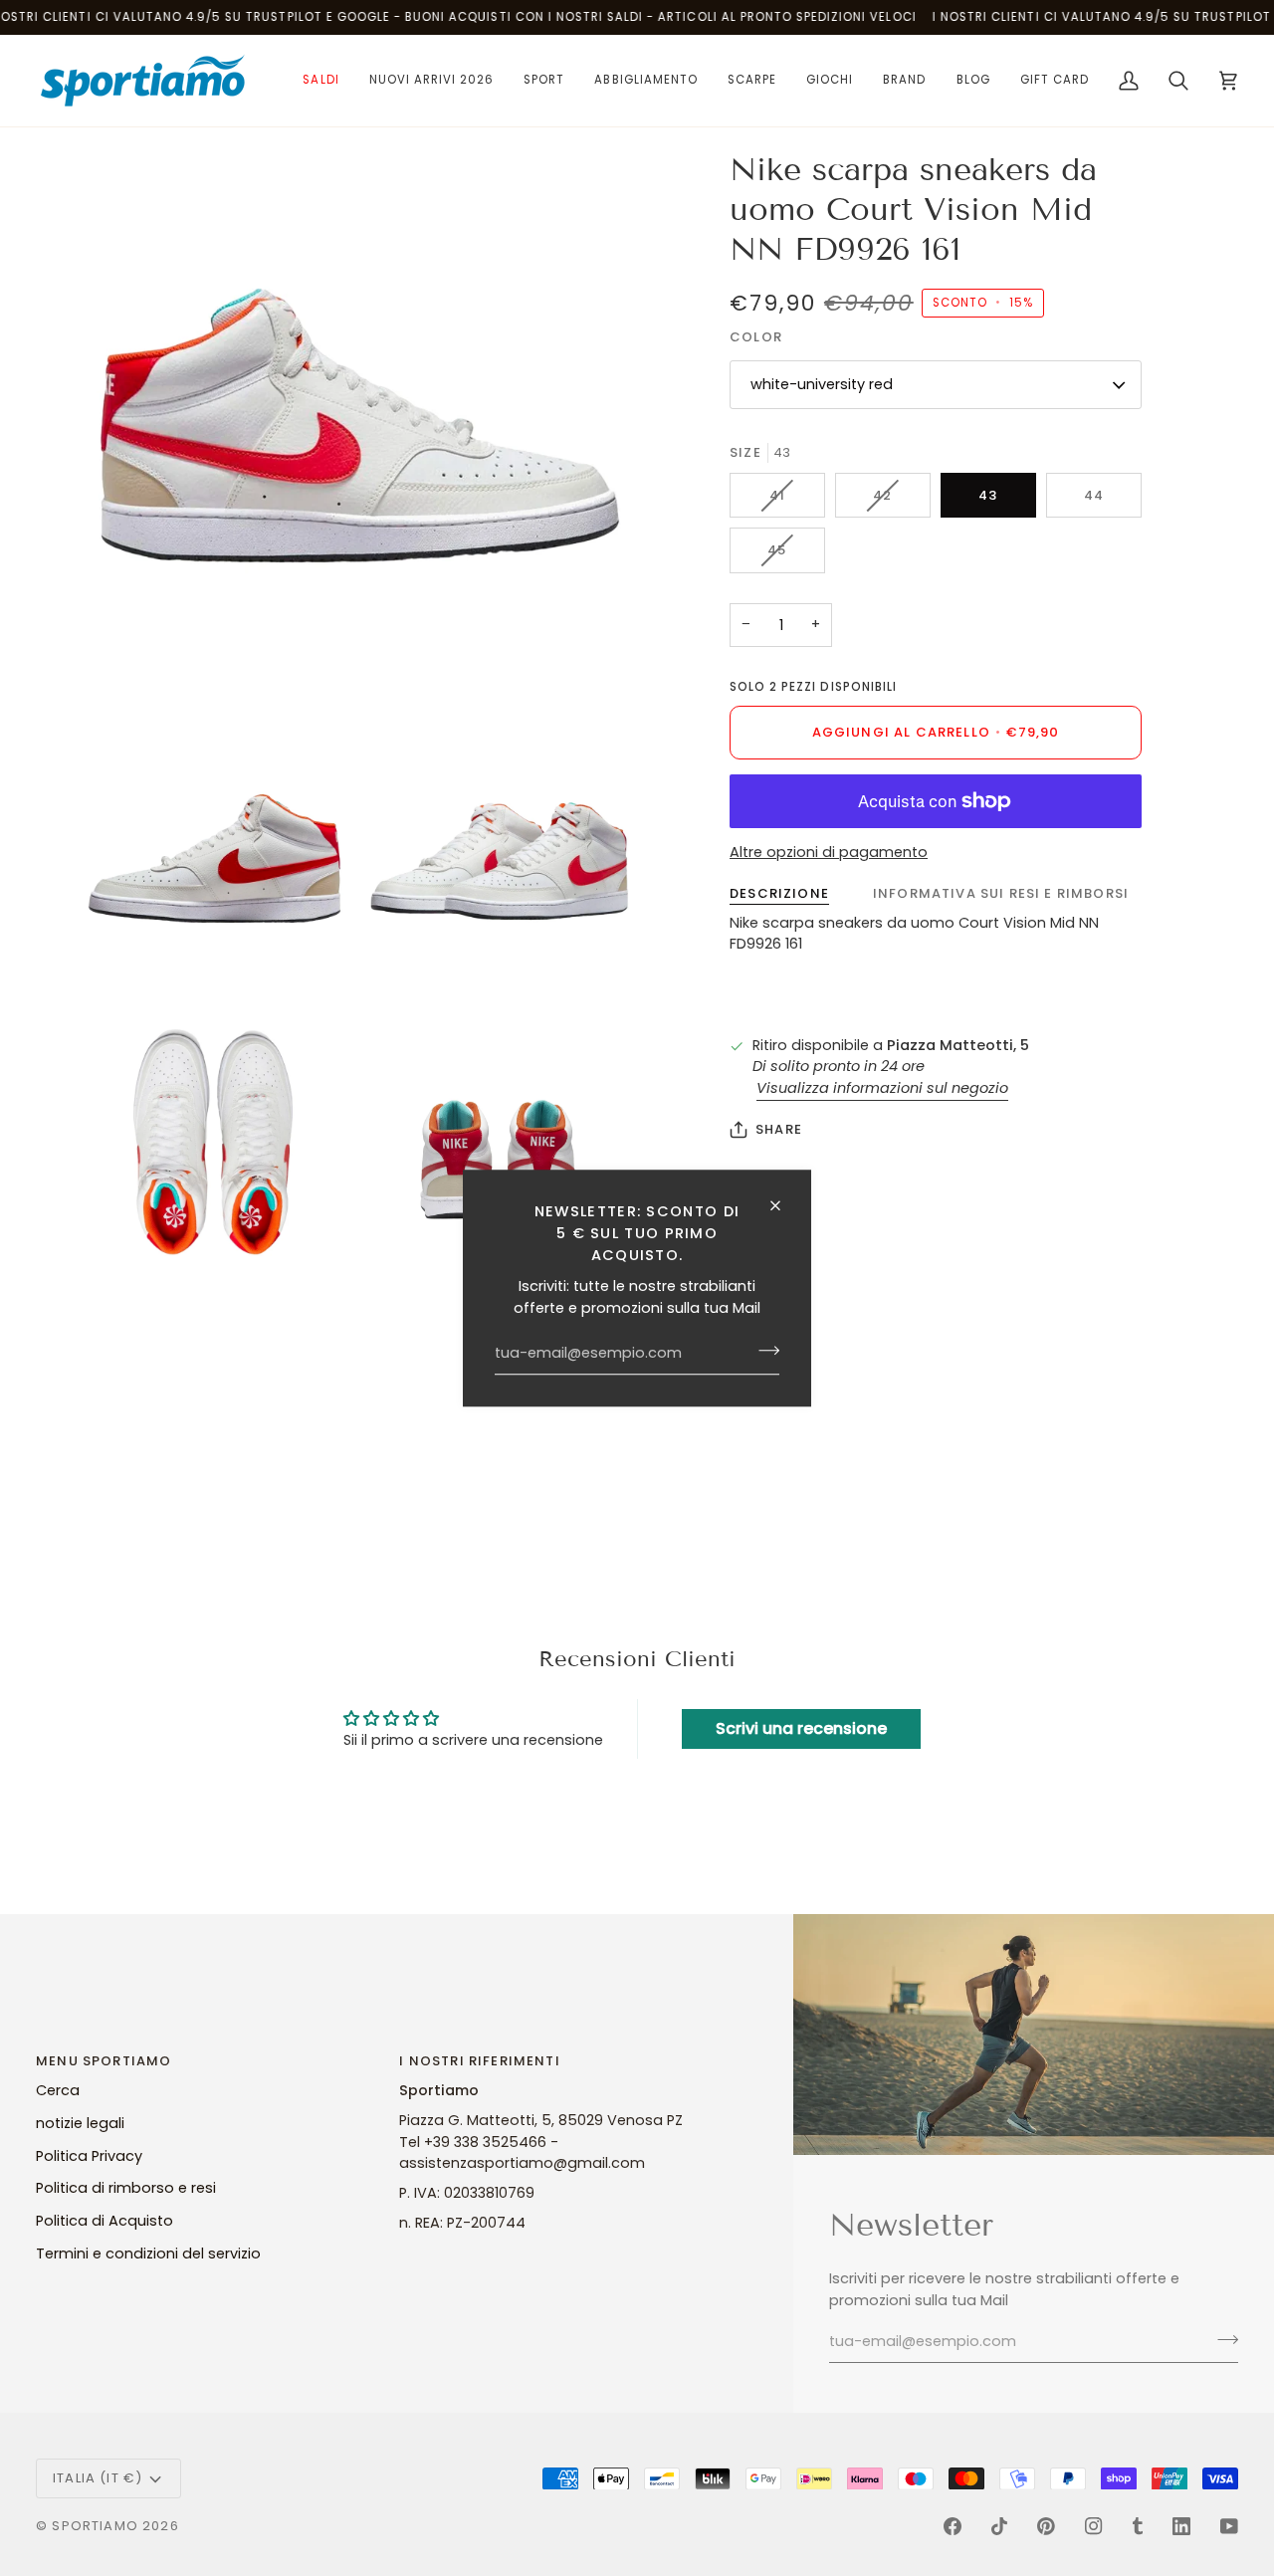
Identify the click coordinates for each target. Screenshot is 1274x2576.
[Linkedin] (1181, 2526)
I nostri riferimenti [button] (479, 2061)
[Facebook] (953, 2526)
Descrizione (779, 893)
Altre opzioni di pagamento (829, 852)
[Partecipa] (763, 1351)
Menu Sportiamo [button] (104, 2061)
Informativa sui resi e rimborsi (1001, 893)
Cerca (58, 2090)
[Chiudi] (784, 1205)
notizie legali (80, 2123)
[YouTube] (1229, 2526)
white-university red (822, 384)
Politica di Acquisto (105, 2221)
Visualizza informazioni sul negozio (882, 1088)
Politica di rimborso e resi (126, 2188)
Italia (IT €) (98, 2478)
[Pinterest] (1046, 2526)
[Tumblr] (1138, 2526)
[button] (320, 81)
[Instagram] (1094, 2526)
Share (779, 1129)
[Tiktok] (999, 2526)
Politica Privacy (89, 2156)
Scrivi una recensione (801, 1728)
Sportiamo (95, 2526)
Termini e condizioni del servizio (148, 2254)
